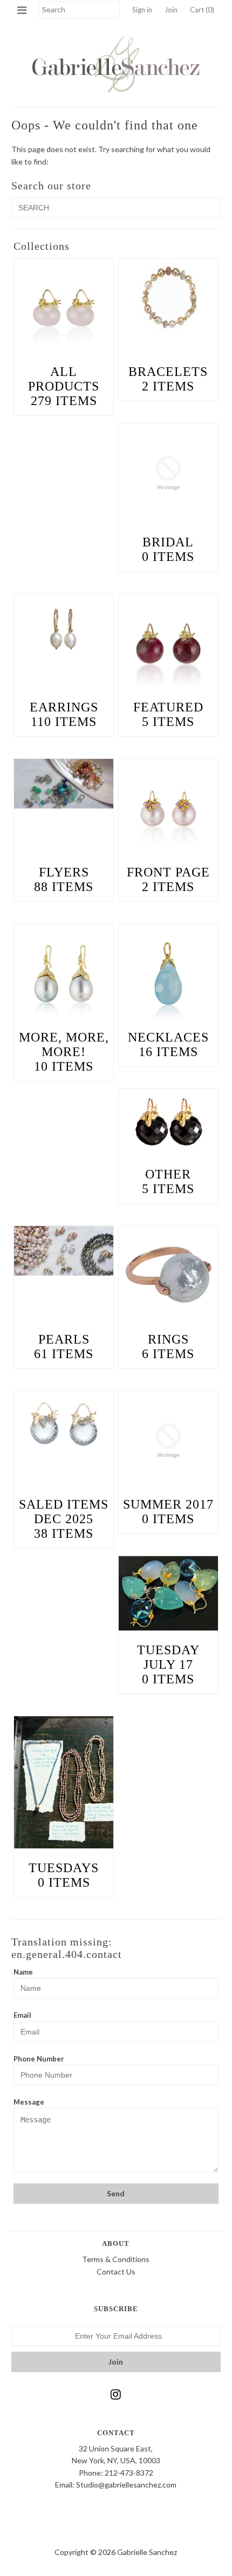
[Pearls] (64, 1251)
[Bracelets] (168, 298)
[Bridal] (168, 473)
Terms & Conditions (116, 2259)
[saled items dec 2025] (64, 1424)
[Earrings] (64, 627)
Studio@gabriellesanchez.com (126, 2485)
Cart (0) (202, 10)
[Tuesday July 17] (168, 1593)
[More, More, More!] (64, 974)
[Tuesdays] (64, 1782)
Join (171, 10)
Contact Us (116, 2272)
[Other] (168, 1122)
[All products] (64, 308)
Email (22, 2015)
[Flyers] (64, 784)
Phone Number (39, 2059)
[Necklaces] (168, 974)
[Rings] (168, 1276)
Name (23, 1972)
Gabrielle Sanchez (147, 2552)
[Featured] (168, 643)
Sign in (142, 10)
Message (29, 2102)
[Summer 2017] (168, 1441)
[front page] (168, 809)
